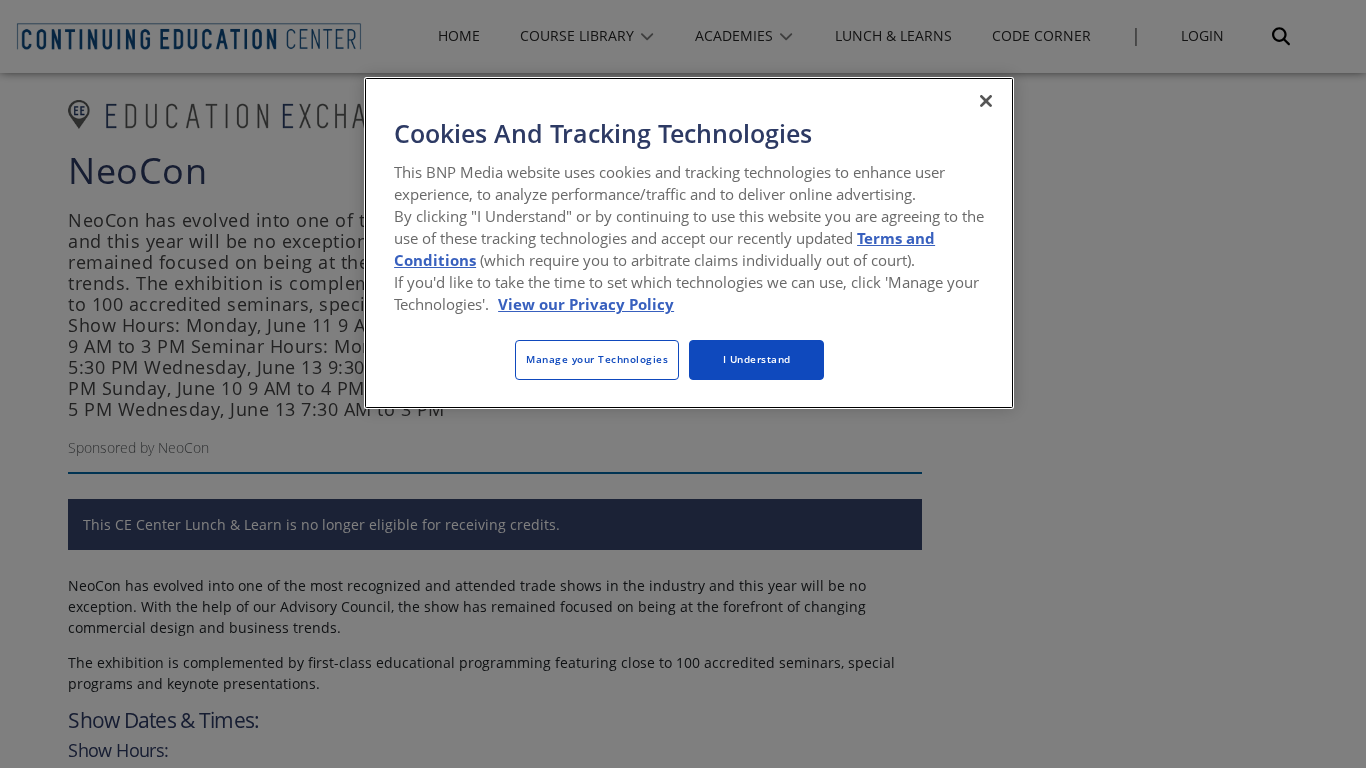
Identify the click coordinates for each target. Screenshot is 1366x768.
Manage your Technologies (597, 359)
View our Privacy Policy (586, 304)
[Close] (986, 101)
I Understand (757, 359)
